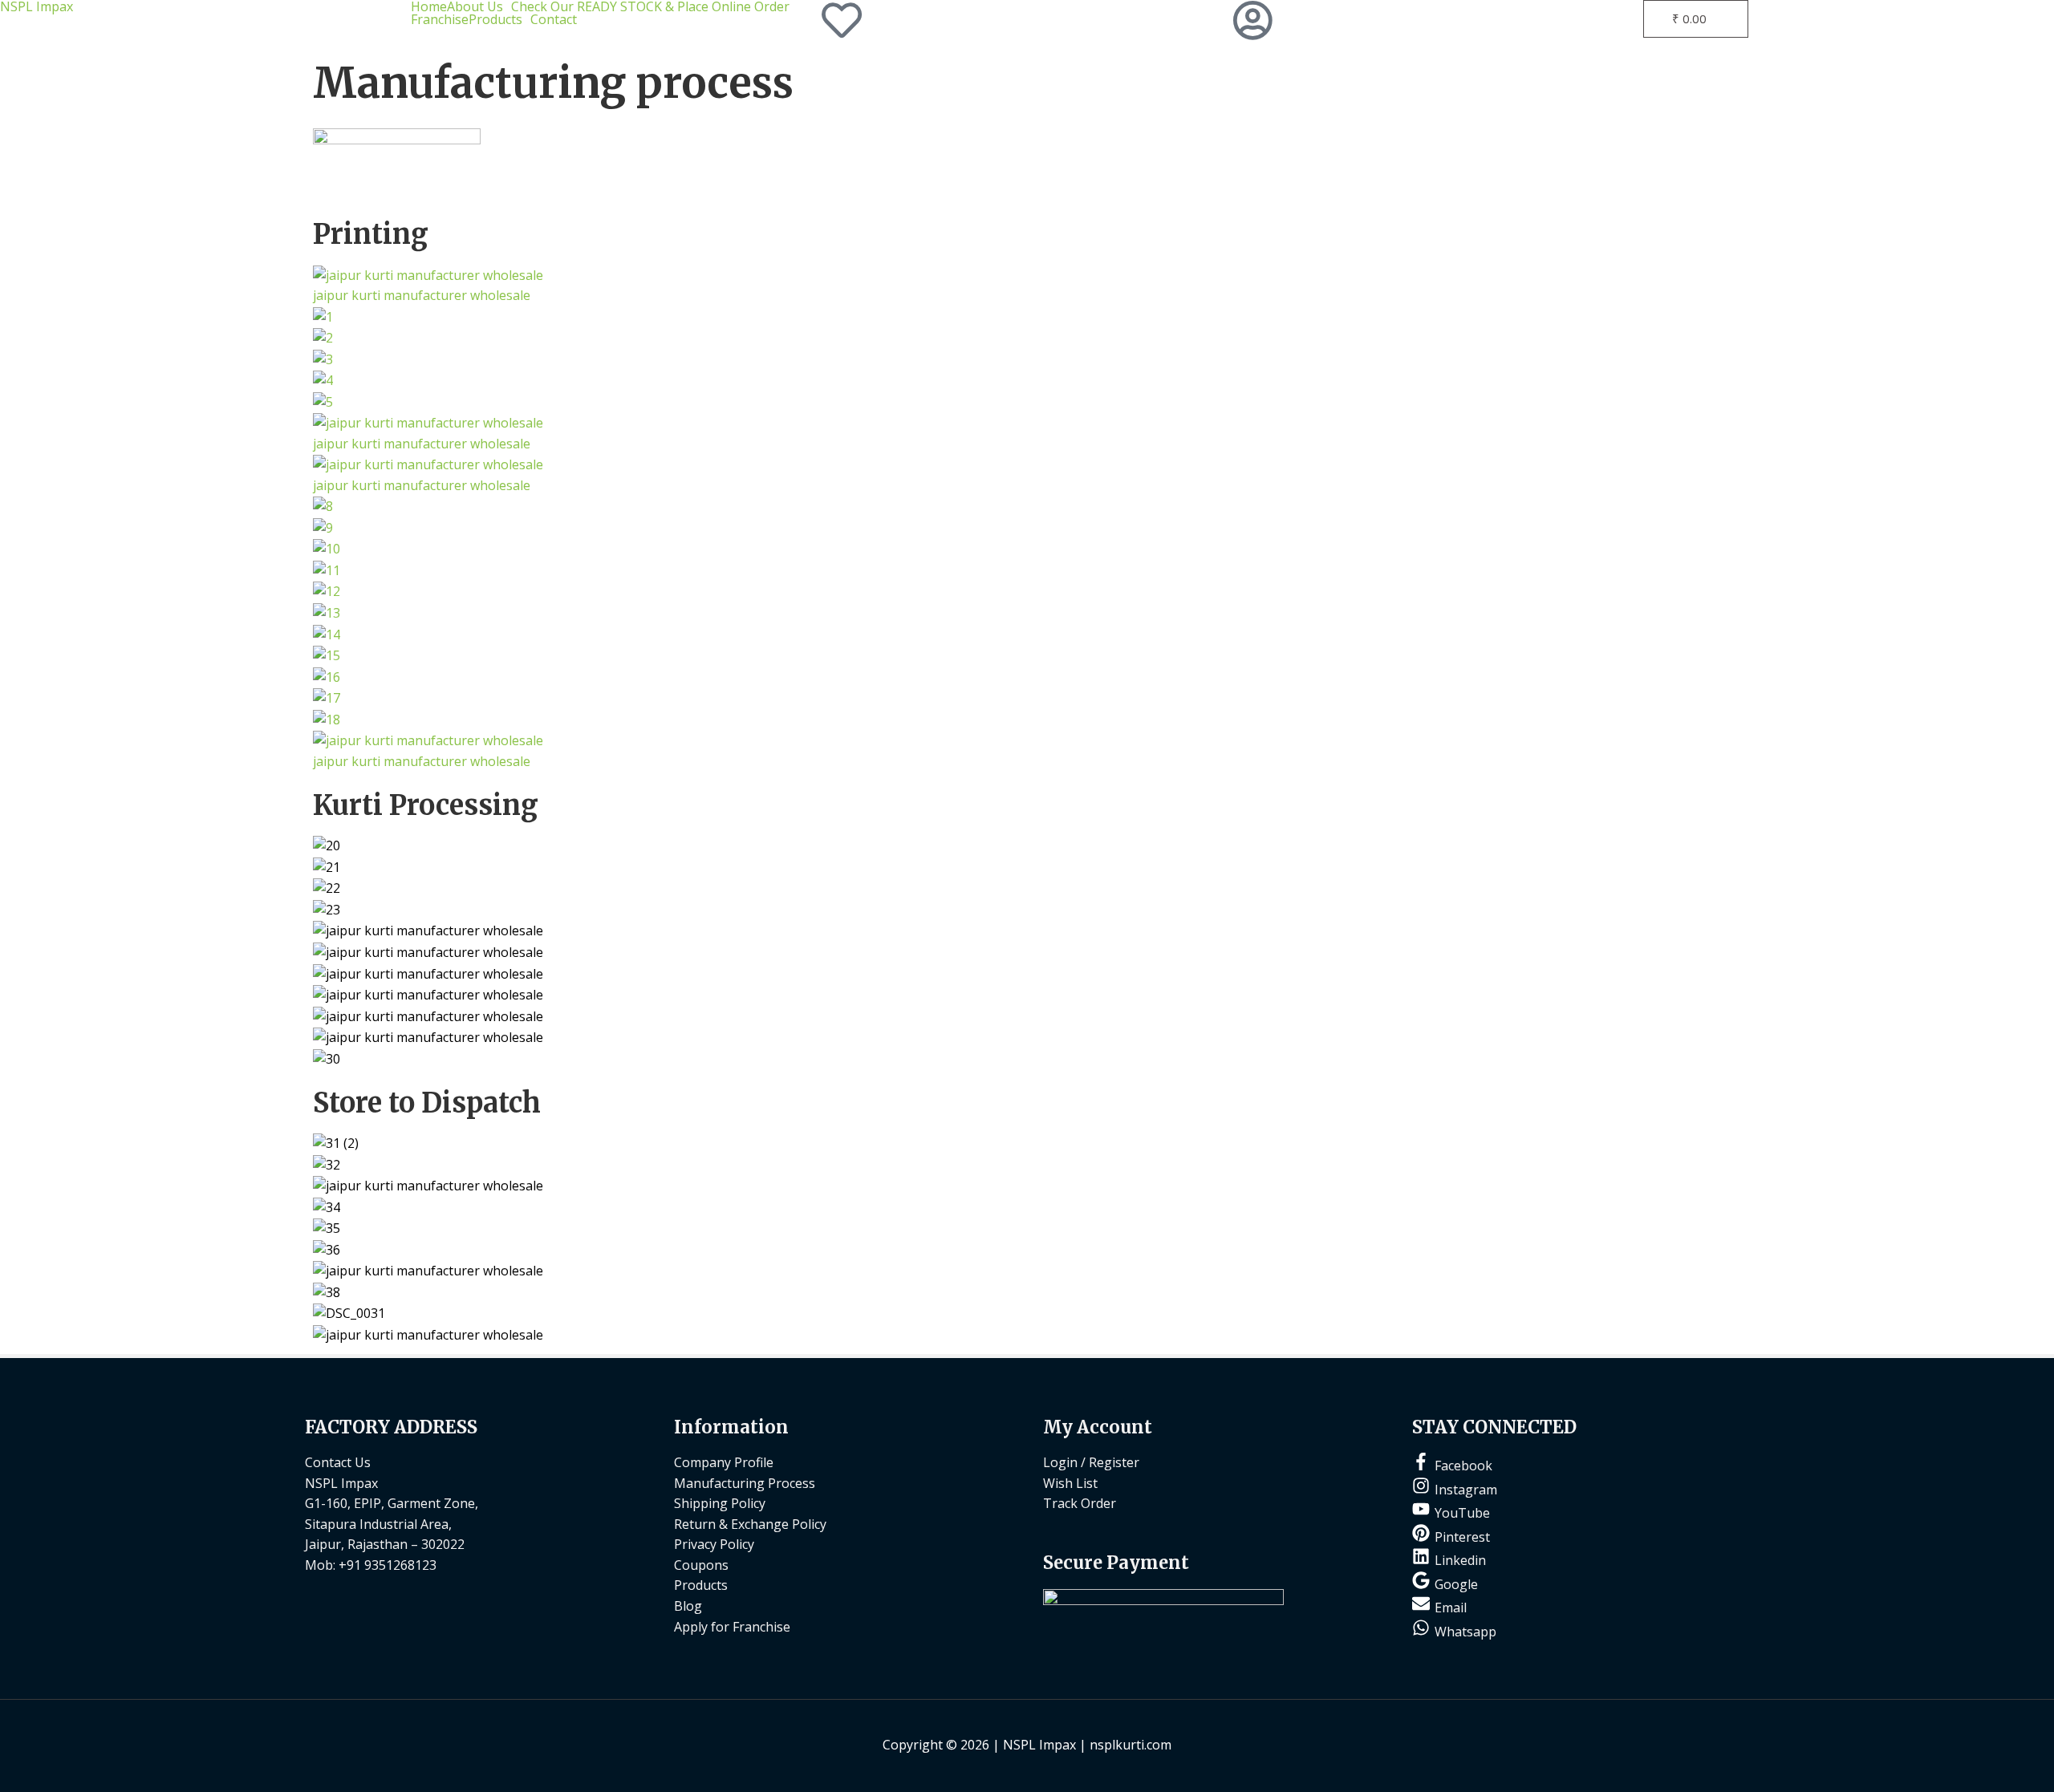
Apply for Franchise (732, 1627)
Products (495, 19)
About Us (475, 6)
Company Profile (724, 1462)
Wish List (1070, 1483)
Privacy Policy (714, 1544)
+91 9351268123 (388, 1565)
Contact (554, 19)
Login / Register (1091, 1462)
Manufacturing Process (745, 1483)
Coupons (701, 1565)
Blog (688, 1606)
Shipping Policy (720, 1503)
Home (429, 6)
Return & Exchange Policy (750, 1524)
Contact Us (338, 1462)
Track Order (1080, 1503)
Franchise (440, 19)
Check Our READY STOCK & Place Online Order (650, 6)
